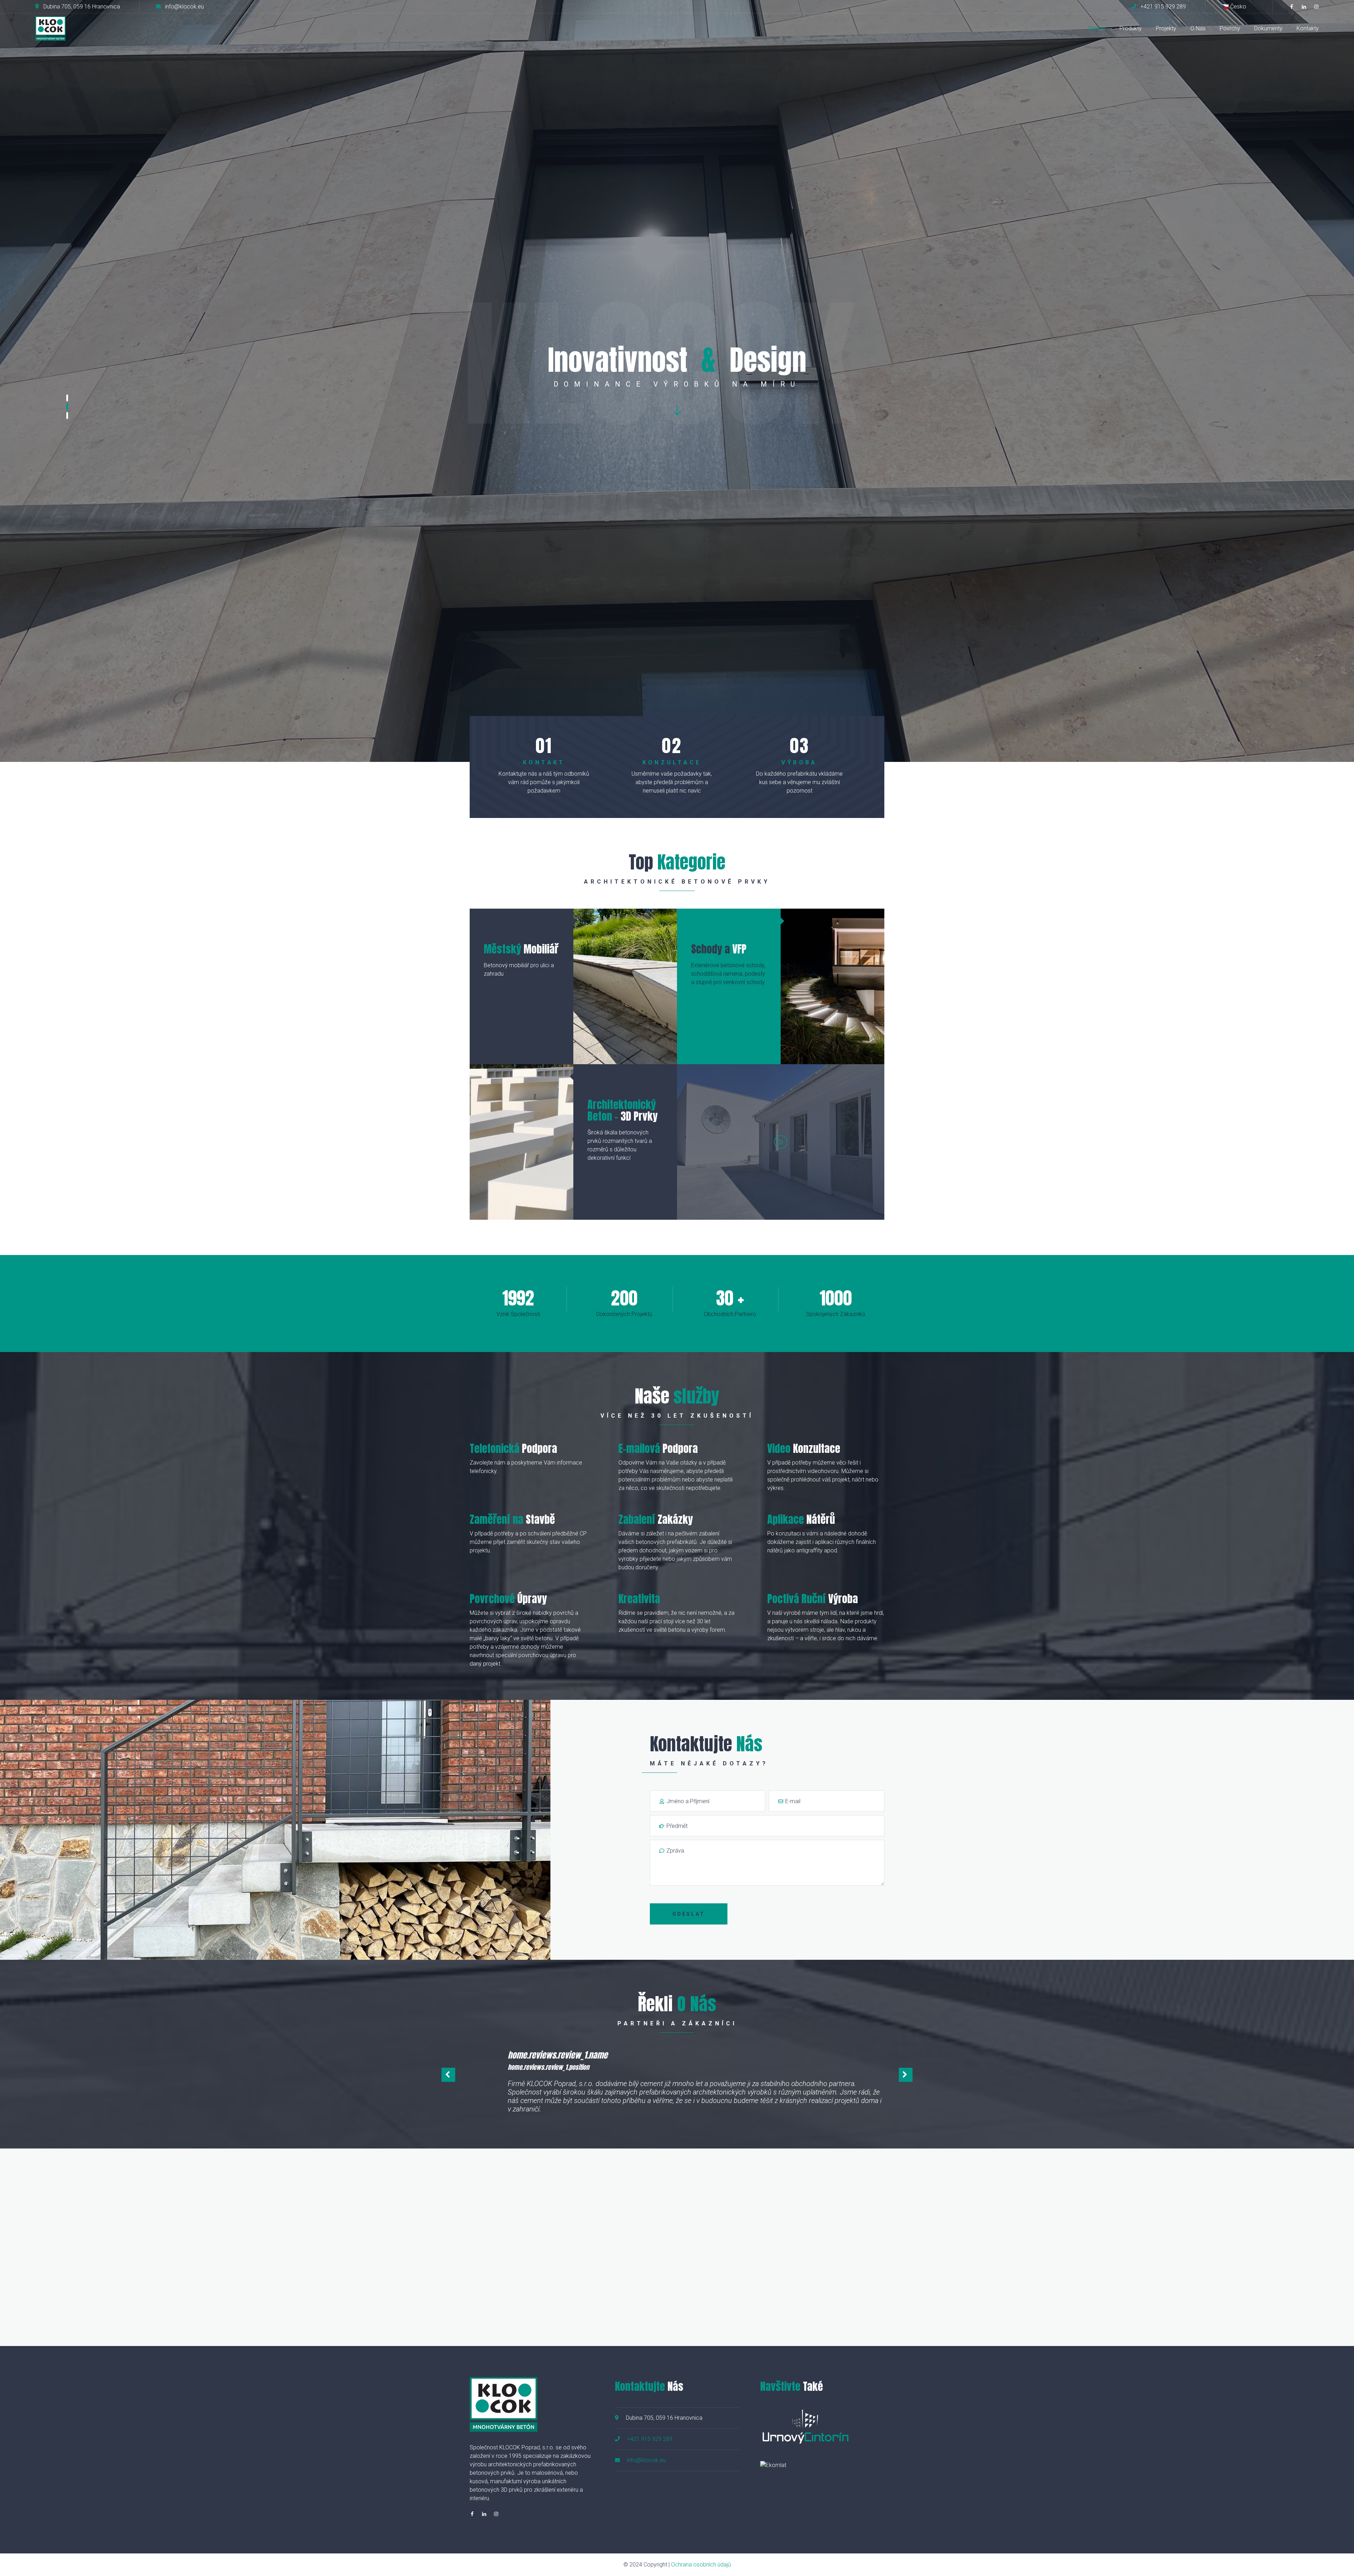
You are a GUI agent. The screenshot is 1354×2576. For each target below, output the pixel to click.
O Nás (1198, 28)
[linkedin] (1304, 7)
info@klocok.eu (646, 2460)
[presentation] (448, 2075)
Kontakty (1308, 28)
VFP (719, 949)
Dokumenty (1268, 28)
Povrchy (1230, 28)
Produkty (1131, 28)
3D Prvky (623, 1110)
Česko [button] (1238, 7)
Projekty (1166, 28)
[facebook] (1292, 7)
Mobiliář (521, 949)
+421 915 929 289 (650, 2439)
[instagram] (1316, 7)
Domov (1097, 28)
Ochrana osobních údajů (701, 2565)
